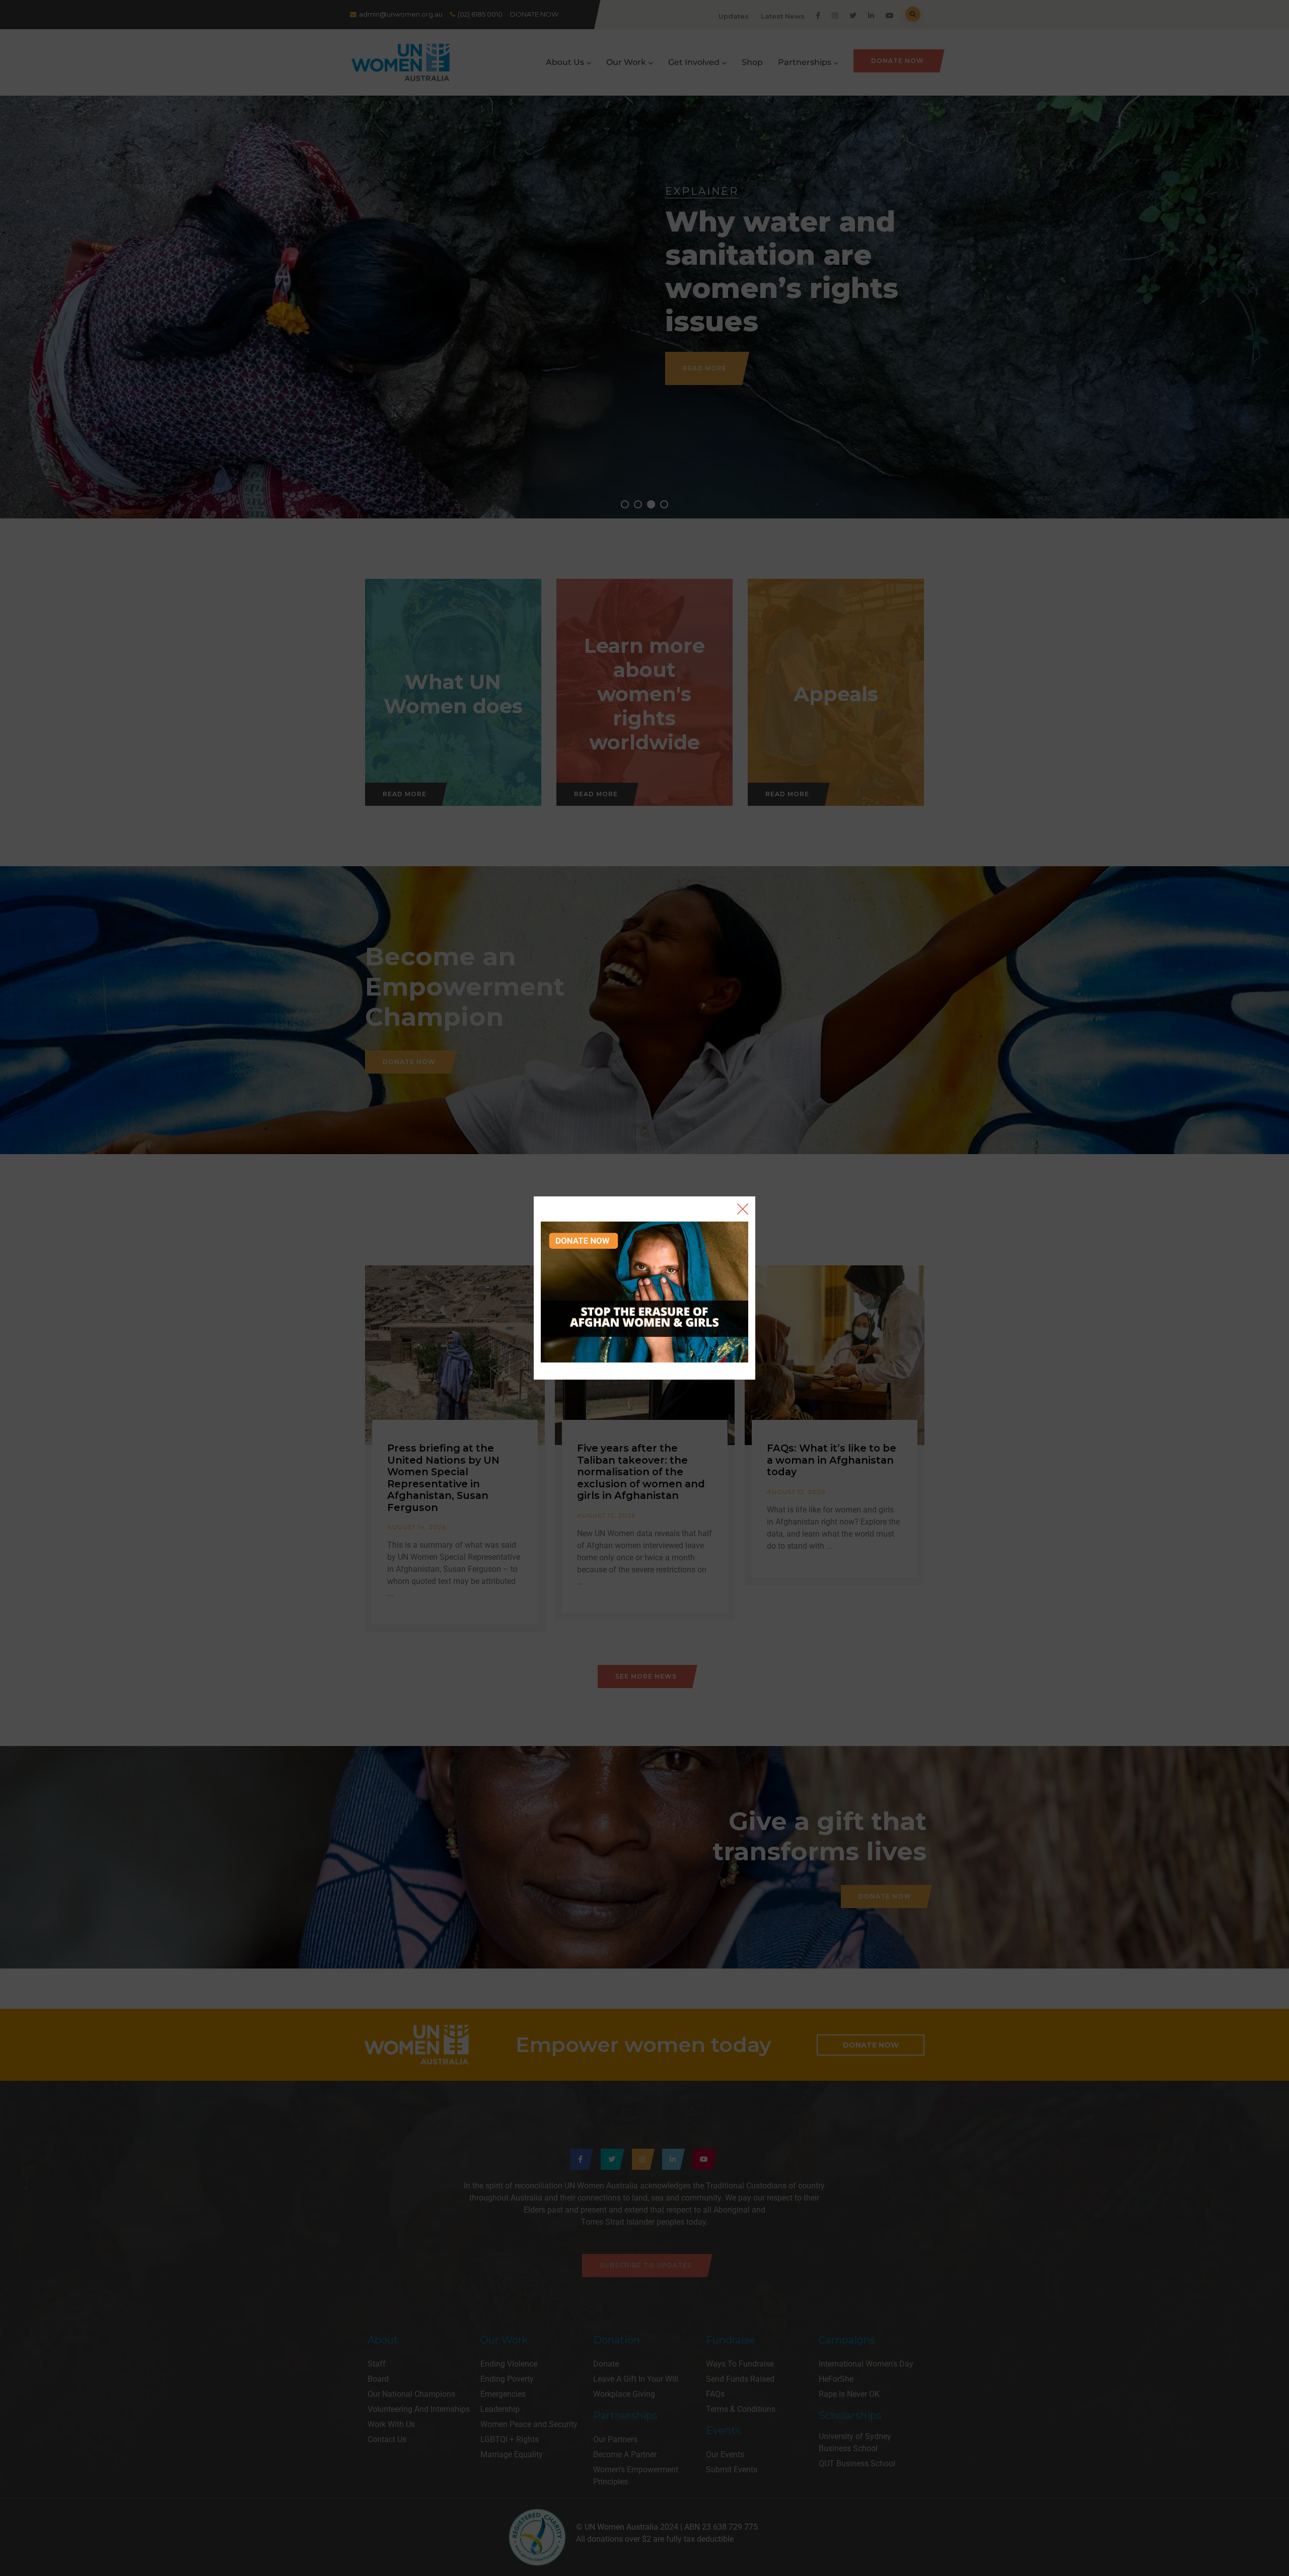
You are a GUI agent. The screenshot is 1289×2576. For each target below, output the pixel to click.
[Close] (743, 1209)
